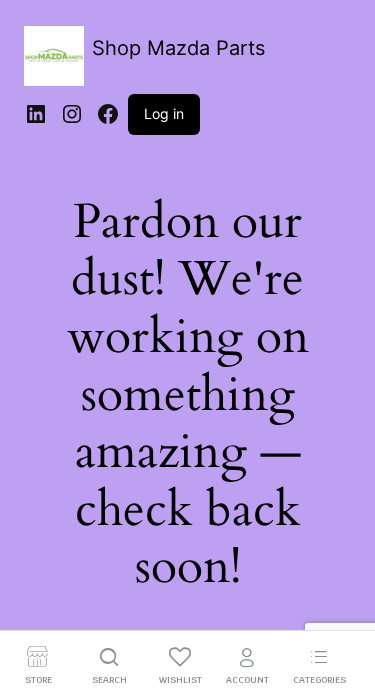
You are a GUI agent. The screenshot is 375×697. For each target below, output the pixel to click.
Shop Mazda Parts (178, 48)
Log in (164, 113)
